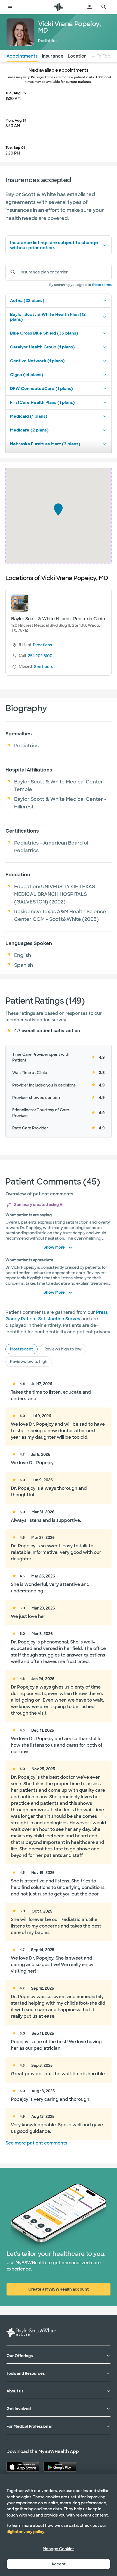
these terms (102, 285)
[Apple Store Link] (23, 2467)
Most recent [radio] (21, 1349)
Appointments (22, 56)
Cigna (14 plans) (27, 375)
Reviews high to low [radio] (63, 1349)
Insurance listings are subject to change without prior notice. (54, 245)
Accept (59, 2564)
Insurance (53, 56)
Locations (78, 56)
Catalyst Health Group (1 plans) (42, 347)
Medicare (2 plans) (29, 430)
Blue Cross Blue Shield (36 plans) (44, 333)
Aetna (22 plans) (27, 301)
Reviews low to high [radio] (29, 1362)
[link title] (59, 7)
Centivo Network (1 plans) (37, 361)
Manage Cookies (59, 2549)
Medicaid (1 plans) (29, 416)
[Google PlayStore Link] (60, 2467)
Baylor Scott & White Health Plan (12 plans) (48, 317)
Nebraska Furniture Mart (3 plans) (45, 444)
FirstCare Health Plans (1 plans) (42, 402)
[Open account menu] (90, 7)
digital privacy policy (25, 2532)
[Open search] (104, 7)
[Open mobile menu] (10, 7)
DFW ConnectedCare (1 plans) (41, 389)
